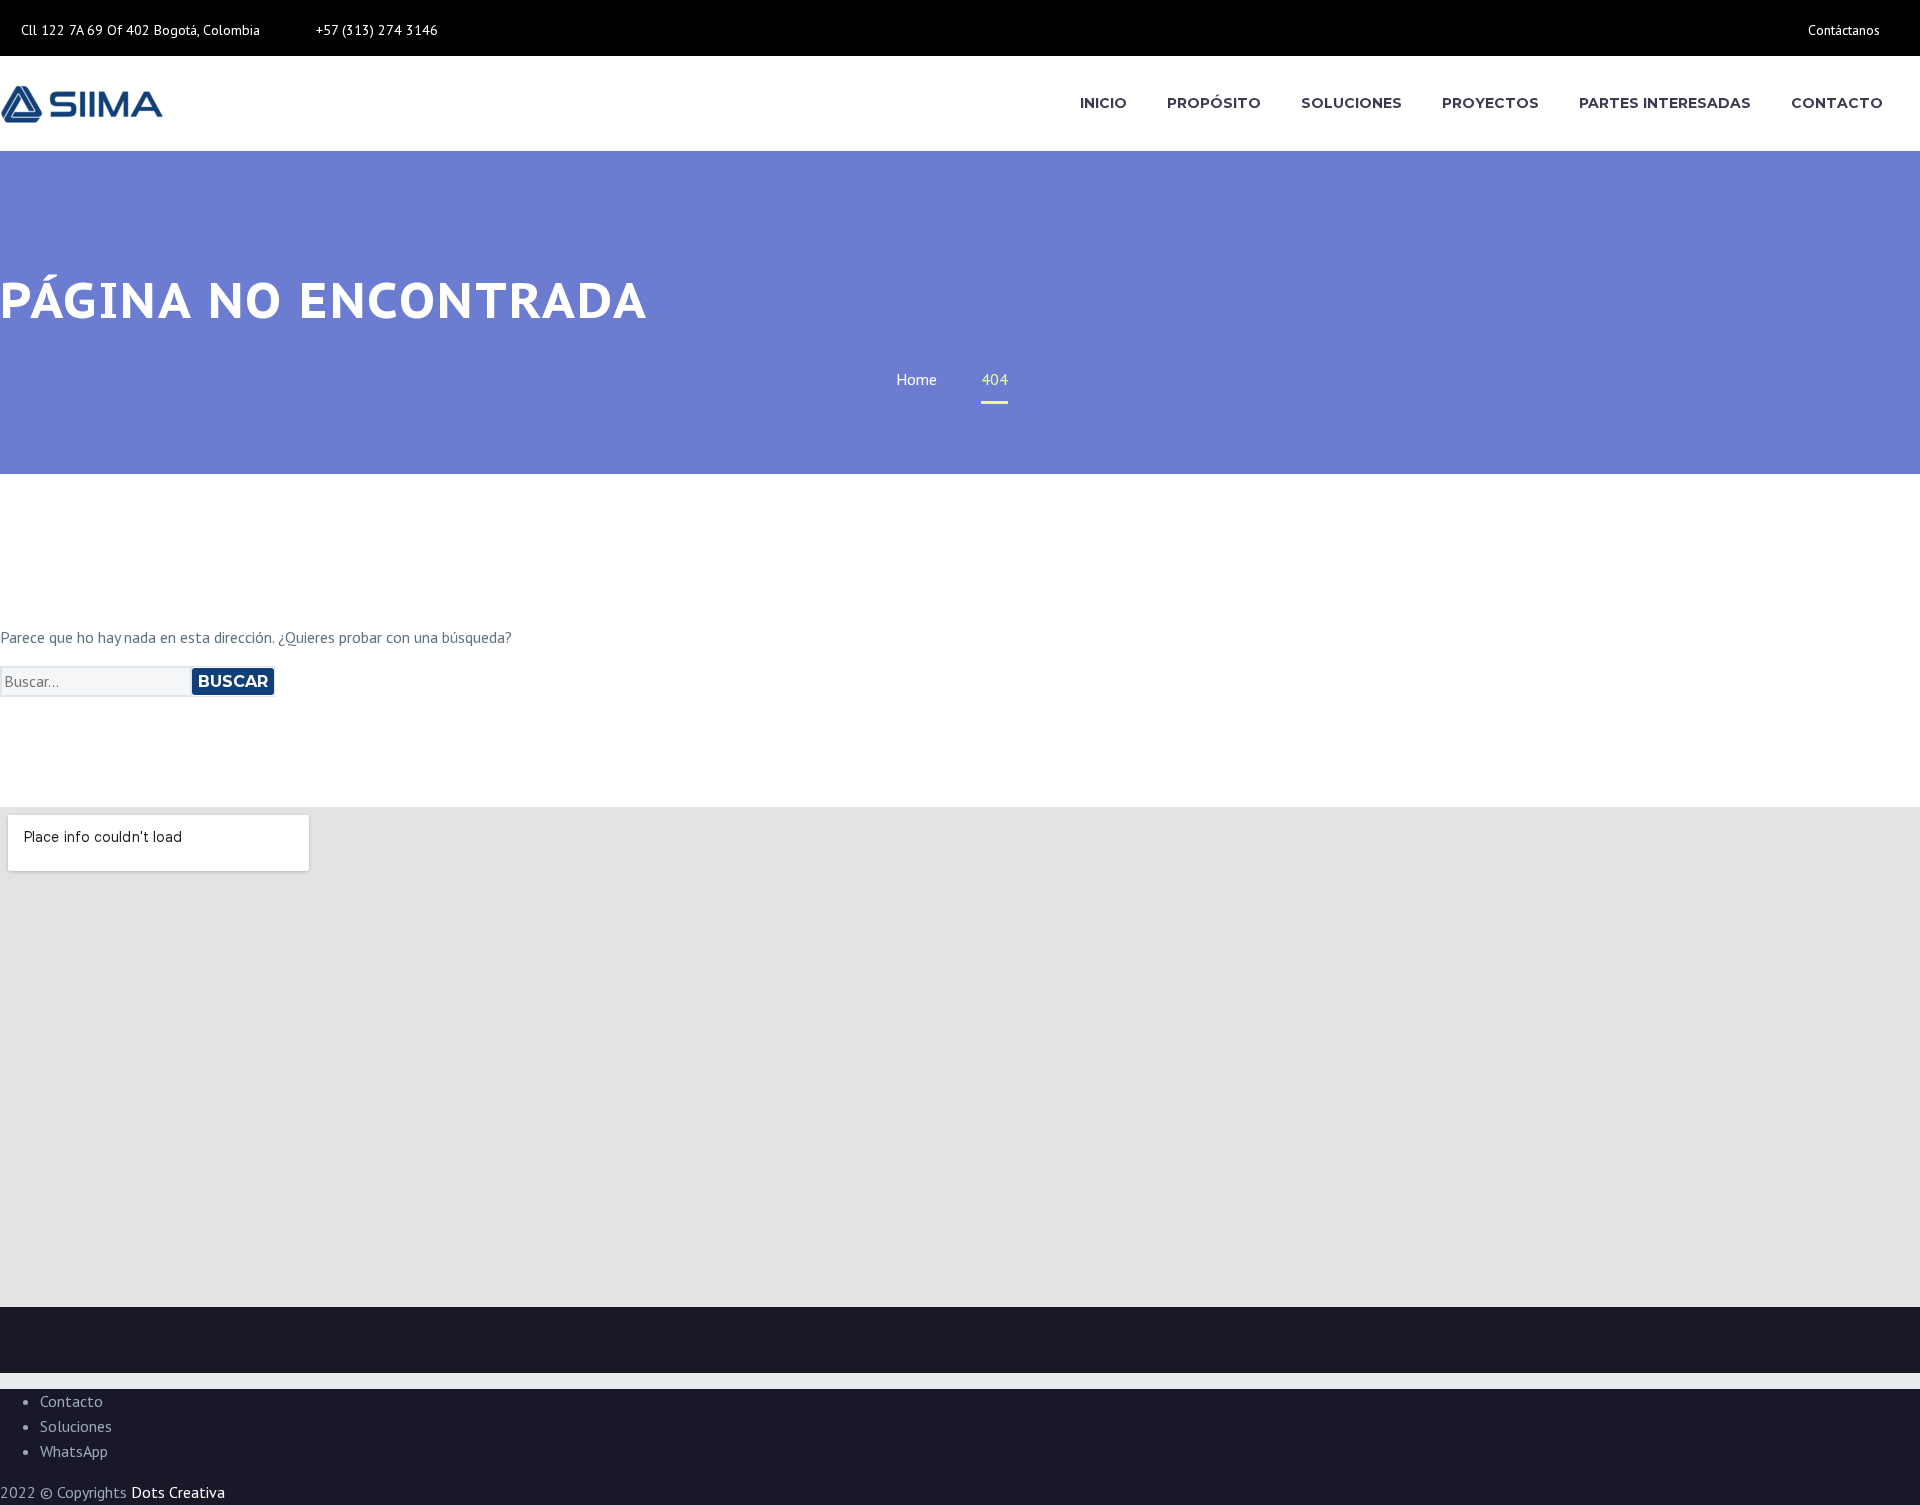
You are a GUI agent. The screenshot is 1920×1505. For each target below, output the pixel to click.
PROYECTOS (1490, 103)
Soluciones (76, 1426)
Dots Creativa (178, 1492)
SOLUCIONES (1351, 103)
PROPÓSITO (1214, 103)
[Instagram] (528, 37)
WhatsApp (74, 1451)
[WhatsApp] (542, 37)
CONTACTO (1837, 103)
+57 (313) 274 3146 (377, 30)
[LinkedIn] (514, 37)
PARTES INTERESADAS (1665, 103)
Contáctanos (1844, 30)
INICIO (1103, 103)
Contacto (71, 1401)
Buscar (233, 681)
